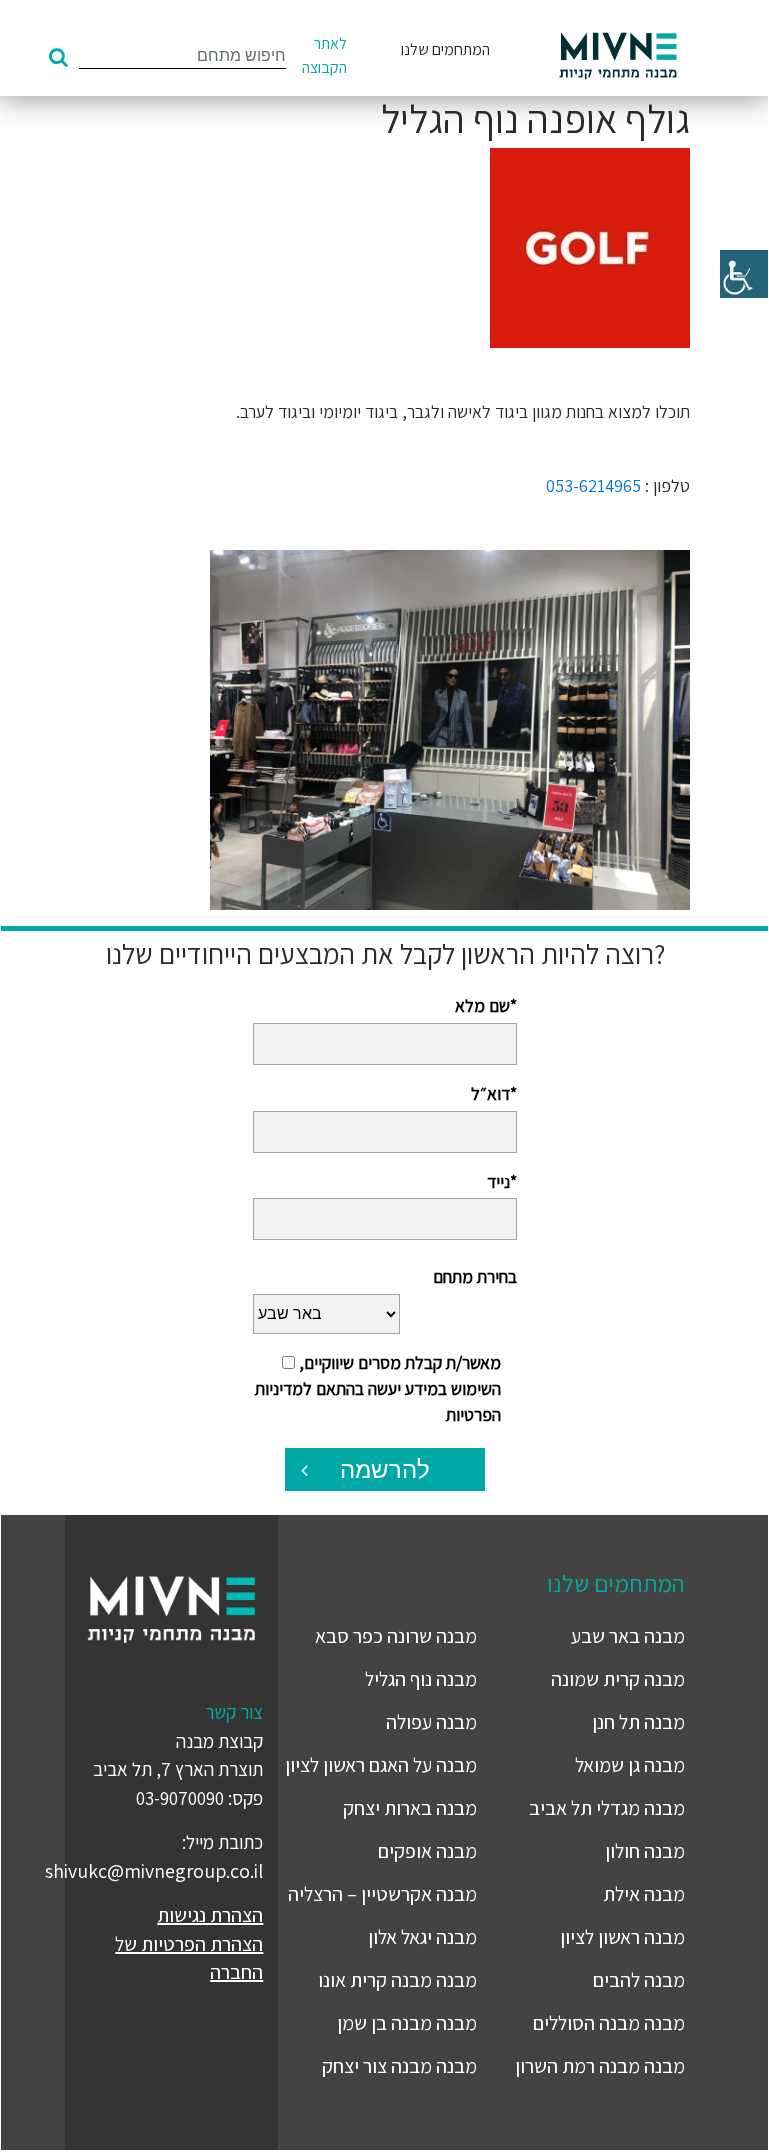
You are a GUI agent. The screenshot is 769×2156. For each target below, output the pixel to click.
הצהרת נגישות (210, 1915)
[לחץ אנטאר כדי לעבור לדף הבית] (618, 56)
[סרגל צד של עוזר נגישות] (744, 274)
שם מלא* (485, 1005)
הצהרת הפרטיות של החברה (189, 1958)
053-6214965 (593, 485)
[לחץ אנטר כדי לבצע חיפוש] (58, 57)
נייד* (501, 1181)
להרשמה (385, 1469)
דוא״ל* (493, 1093)
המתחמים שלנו (445, 49)
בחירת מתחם (474, 1276)
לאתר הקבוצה (324, 55)
